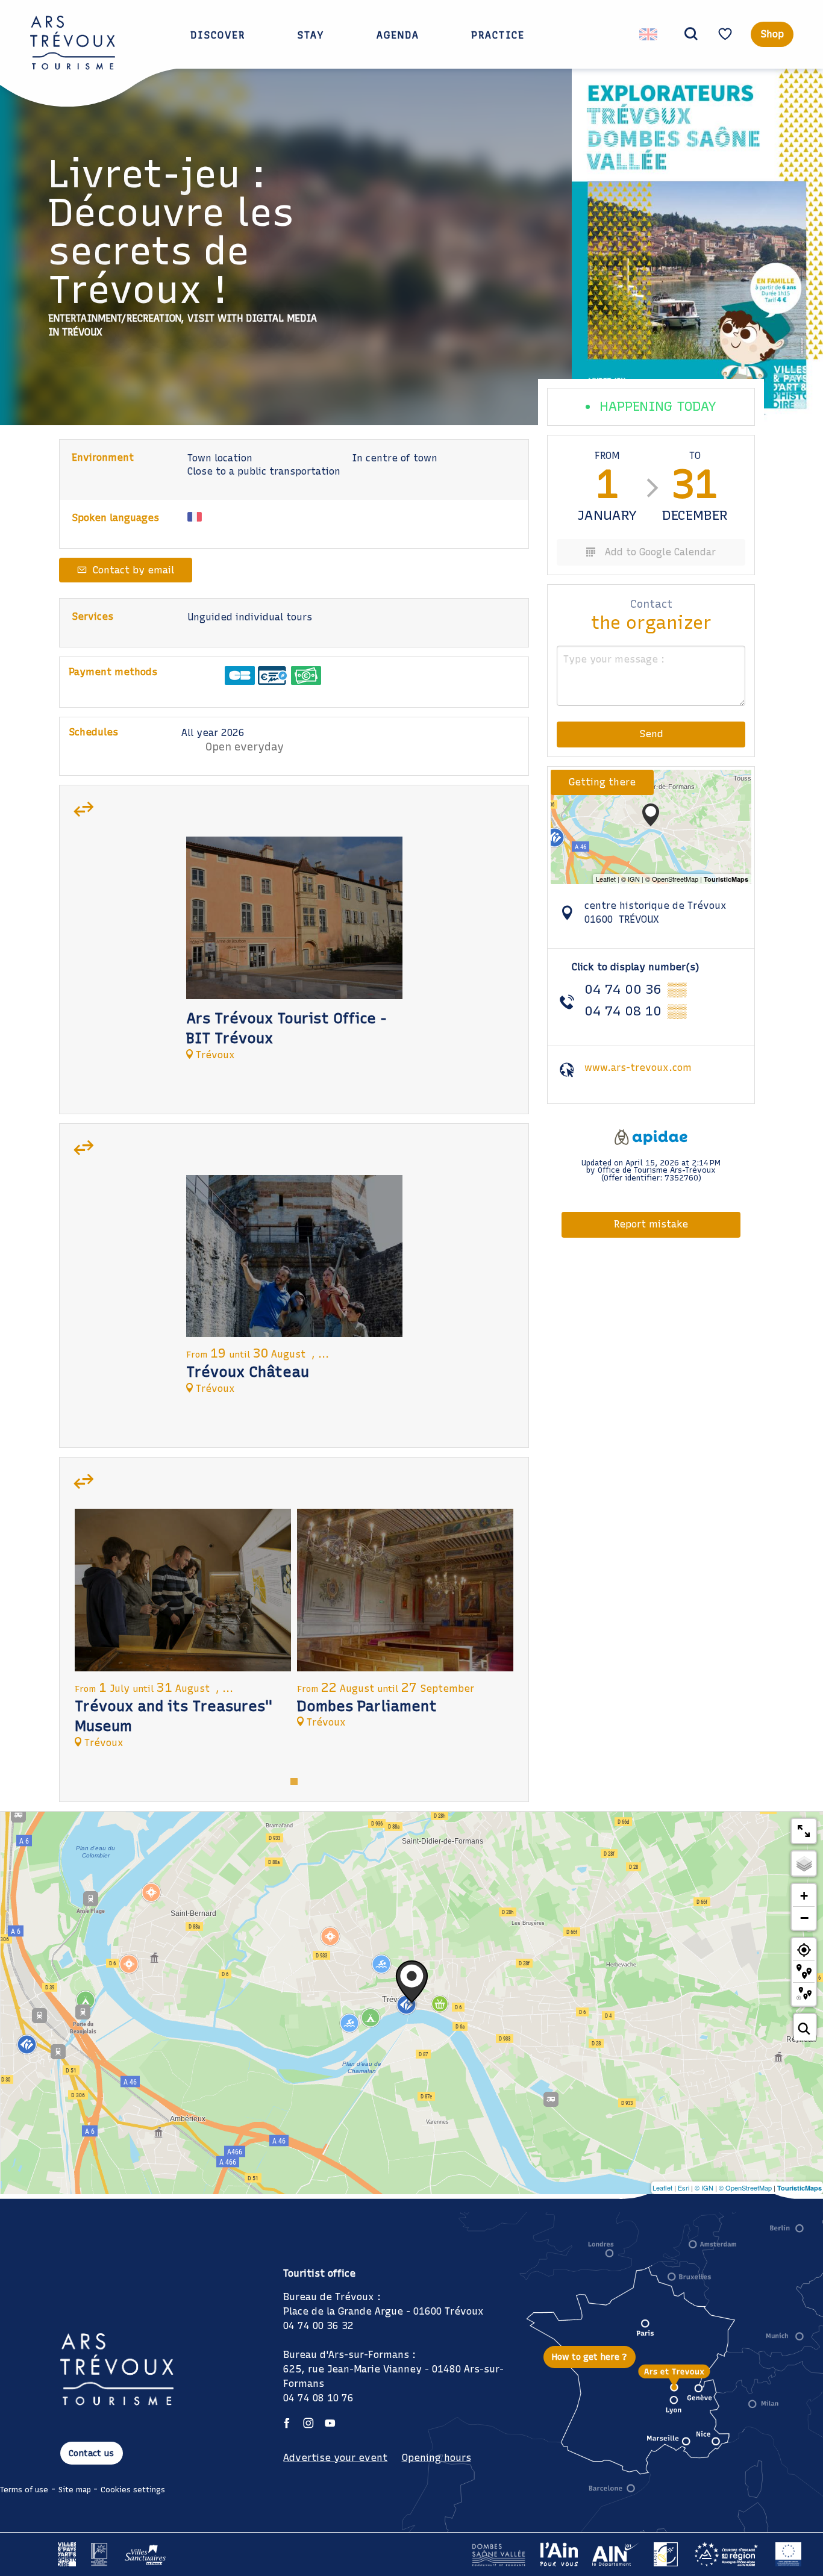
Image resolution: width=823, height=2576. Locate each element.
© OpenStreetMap (745, 2188)
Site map (75, 2490)
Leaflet (662, 2188)
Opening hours (437, 2458)
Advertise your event (335, 2458)
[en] (649, 34)
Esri (684, 2188)
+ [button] (804, 1896)
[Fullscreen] (804, 1831)
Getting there (602, 782)
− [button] (804, 1918)
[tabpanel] (294, 954)
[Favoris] (727, 34)
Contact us (91, 2453)
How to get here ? (590, 2357)
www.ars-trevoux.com (638, 1068)
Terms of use (24, 2490)
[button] (691, 34)
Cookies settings (133, 2490)
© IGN (704, 2188)
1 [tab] (294, 1780)
